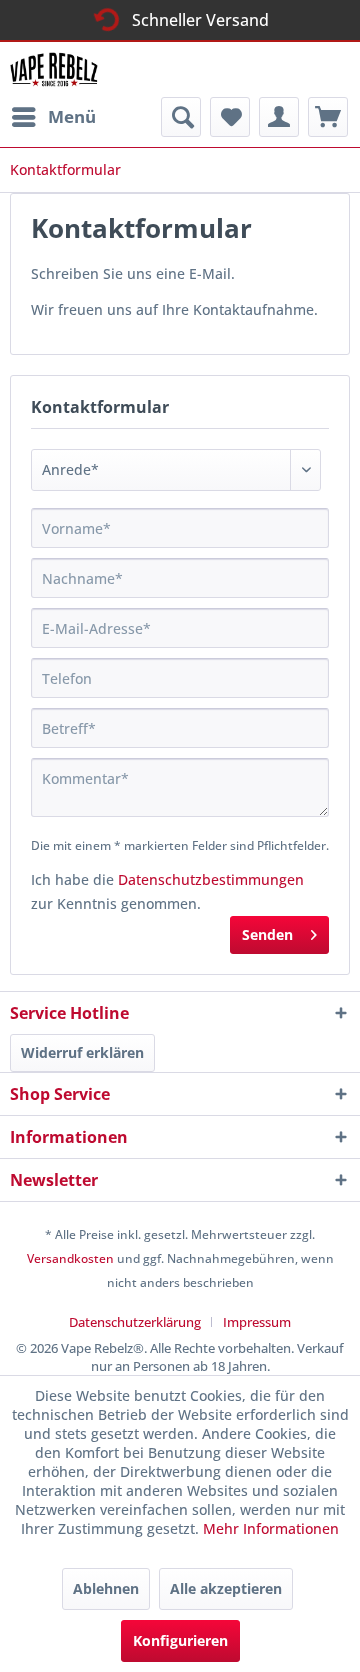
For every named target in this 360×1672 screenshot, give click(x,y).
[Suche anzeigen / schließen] (181, 117)
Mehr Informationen (271, 1528)
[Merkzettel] (230, 117)
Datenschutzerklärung (135, 1322)
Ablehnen (106, 1588)
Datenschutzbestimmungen (211, 879)
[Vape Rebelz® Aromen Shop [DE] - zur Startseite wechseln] (60, 69)
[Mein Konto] (279, 117)
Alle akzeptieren (226, 1588)
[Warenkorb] (328, 117)
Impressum (257, 1322)
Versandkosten (70, 1258)
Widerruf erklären (82, 1052)
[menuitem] (53, 117)
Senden (267, 934)
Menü (72, 116)
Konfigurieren (180, 1640)
